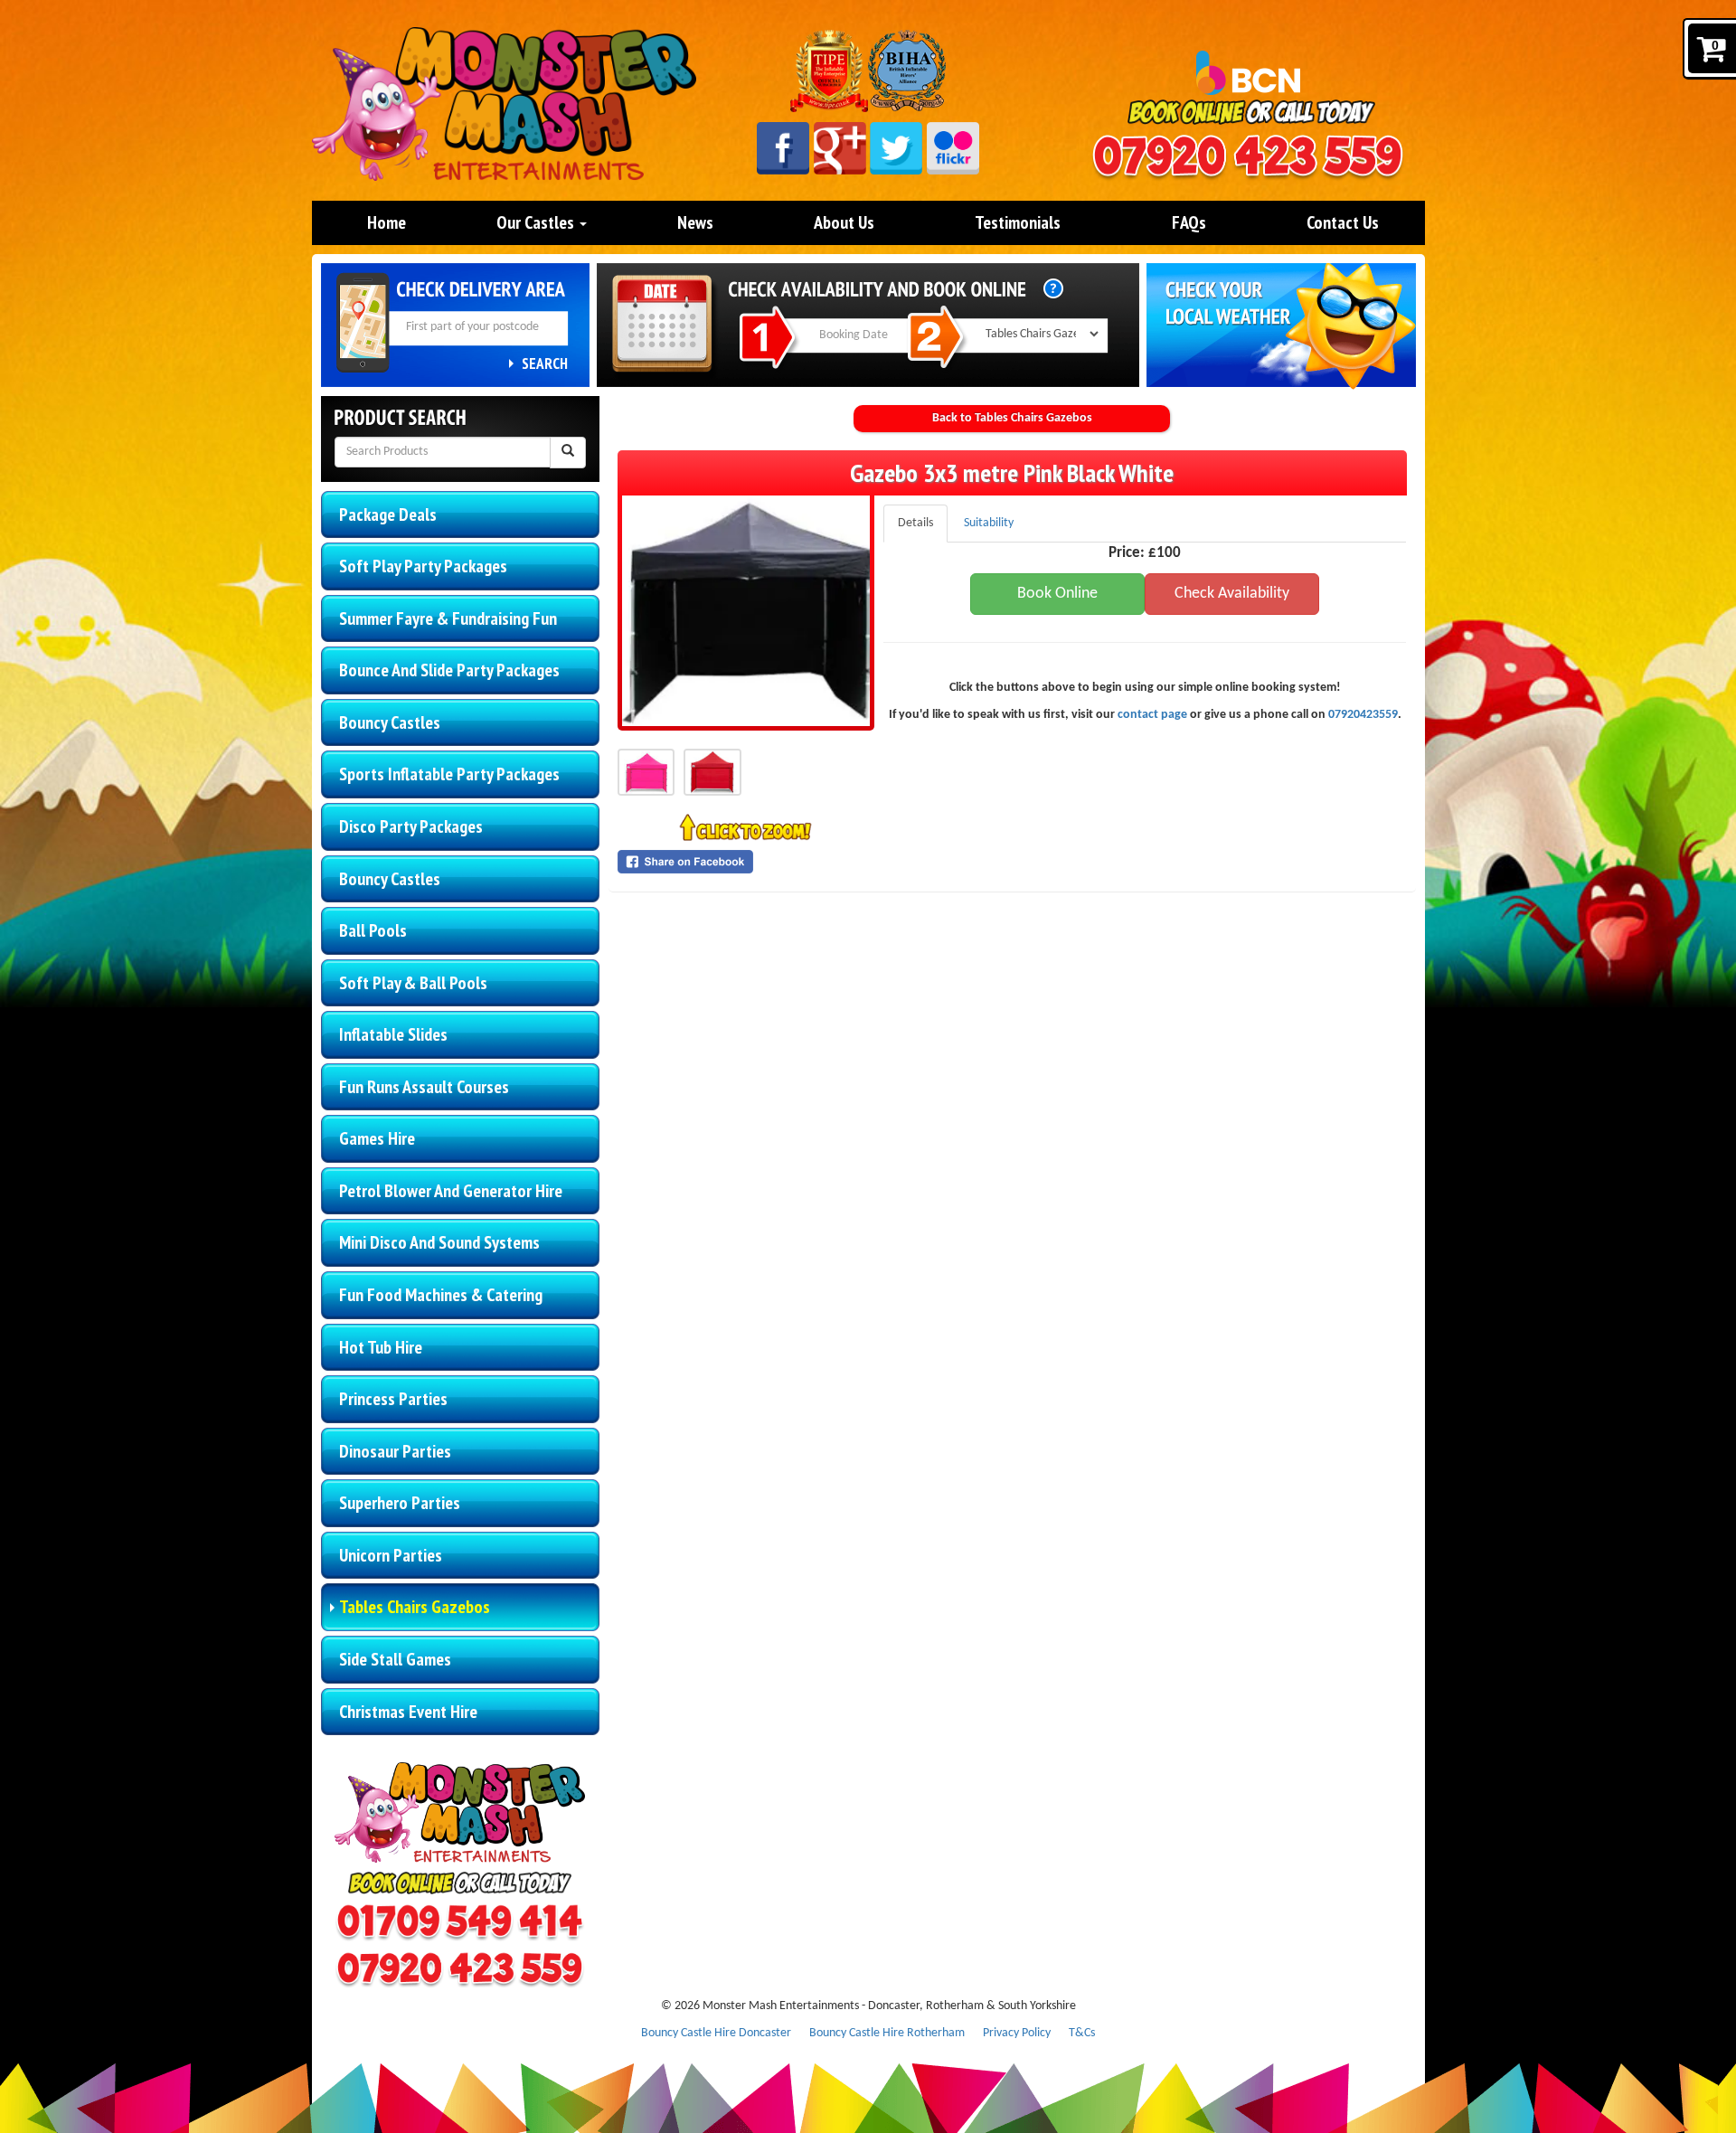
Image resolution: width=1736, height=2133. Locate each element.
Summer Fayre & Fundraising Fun (448, 618)
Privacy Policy (1017, 2033)
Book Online (1057, 594)
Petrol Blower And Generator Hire (451, 1191)
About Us (844, 222)
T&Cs (1082, 2033)
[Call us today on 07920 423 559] (1248, 159)
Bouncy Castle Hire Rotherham (887, 2033)
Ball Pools (373, 930)
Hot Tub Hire (381, 1347)
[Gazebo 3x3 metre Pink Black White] (746, 611)
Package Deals (388, 514)
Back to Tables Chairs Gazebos (1012, 418)
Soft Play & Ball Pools (413, 983)
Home (387, 222)
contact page (1152, 715)
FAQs (1189, 222)
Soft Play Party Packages (423, 566)
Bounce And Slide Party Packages (449, 670)
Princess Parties (393, 1399)
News (695, 222)
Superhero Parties (400, 1503)
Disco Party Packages (411, 826)
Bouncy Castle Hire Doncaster (716, 2033)
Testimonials (1018, 222)
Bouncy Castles (390, 722)
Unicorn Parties (391, 1555)
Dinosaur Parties (395, 1451)
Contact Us (1343, 222)
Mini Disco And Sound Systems (439, 1242)
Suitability (989, 523)
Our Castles (537, 222)
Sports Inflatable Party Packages (449, 774)
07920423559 (1363, 715)
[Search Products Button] (568, 453)
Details (915, 523)
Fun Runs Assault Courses (424, 1087)
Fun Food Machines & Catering (441, 1295)
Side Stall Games (395, 1659)
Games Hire (377, 1138)
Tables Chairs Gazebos (415, 1607)
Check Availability (1232, 594)
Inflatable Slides (393, 1034)
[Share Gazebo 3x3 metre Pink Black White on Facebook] (746, 862)
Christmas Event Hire (408, 1712)
